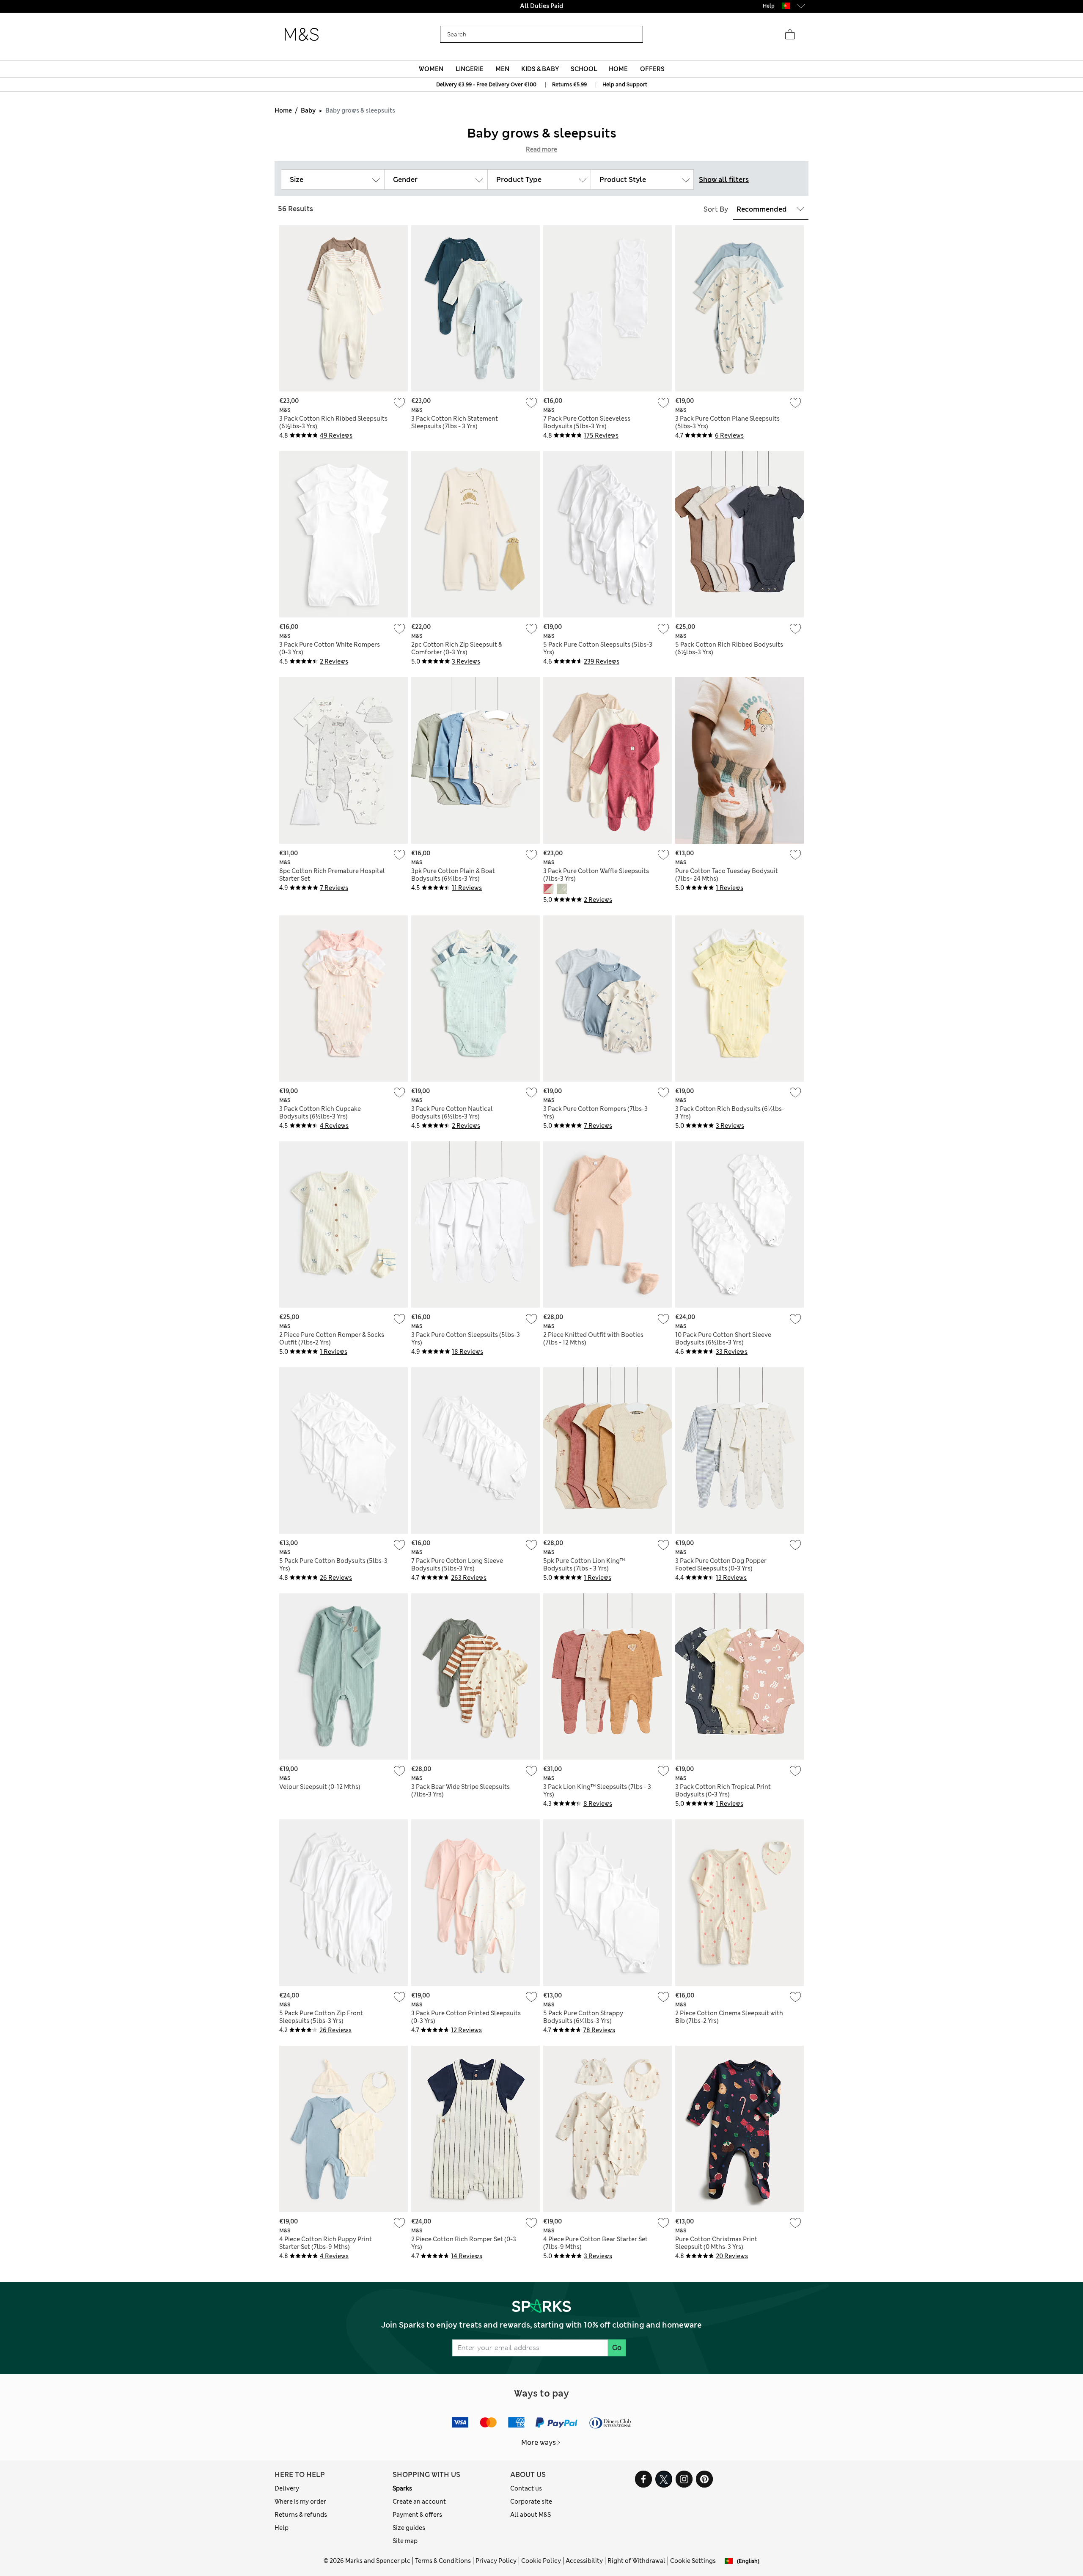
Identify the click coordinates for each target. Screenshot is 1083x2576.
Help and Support (625, 85)
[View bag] (790, 35)
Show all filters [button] (724, 180)
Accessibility (584, 2561)
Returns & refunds (301, 2515)
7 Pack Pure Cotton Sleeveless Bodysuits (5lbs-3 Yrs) (587, 422)
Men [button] (502, 69)
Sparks (402, 2488)
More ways (539, 2442)
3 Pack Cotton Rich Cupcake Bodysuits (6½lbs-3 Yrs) (320, 1113)
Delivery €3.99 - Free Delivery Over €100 (486, 85)
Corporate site (531, 2502)
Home (283, 110)
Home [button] (618, 69)
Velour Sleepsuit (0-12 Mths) (320, 1787)
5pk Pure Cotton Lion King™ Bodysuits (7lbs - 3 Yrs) (584, 1565)
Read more (541, 149)
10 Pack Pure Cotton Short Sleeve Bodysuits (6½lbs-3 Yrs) (723, 1339)
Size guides (409, 2528)
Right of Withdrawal (636, 2561)
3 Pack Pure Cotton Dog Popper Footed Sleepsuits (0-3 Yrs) (721, 1565)
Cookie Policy (541, 2561)
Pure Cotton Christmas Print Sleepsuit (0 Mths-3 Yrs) (716, 2243)
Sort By (716, 209)
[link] (786, 6)
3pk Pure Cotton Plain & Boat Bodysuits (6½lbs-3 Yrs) (453, 875)
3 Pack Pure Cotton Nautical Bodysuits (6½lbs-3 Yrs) (452, 1113)
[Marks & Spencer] (302, 35)
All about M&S (531, 2515)
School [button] (584, 69)
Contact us (526, 2488)
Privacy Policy (496, 2561)
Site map (405, 2541)
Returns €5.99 (569, 85)
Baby (308, 110)
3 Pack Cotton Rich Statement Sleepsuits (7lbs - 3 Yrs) (455, 422)
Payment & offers (417, 2515)
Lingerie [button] (470, 69)
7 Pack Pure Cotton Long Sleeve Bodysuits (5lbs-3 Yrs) (457, 1565)
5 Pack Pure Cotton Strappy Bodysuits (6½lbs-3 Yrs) (583, 2017)
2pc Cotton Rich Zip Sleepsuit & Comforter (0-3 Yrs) (457, 648)
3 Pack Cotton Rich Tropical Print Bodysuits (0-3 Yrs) (723, 1791)
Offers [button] (652, 69)
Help (282, 2528)
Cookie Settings (693, 2561)
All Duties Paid (541, 6)
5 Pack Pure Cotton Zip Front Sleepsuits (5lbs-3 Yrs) (321, 2017)
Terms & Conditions (443, 2561)
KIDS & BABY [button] (540, 69)
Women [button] (431, 69)
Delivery (287, 2488)
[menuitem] (431, 69)
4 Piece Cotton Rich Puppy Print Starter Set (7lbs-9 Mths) (326, 2243)
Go (617, 2348)
